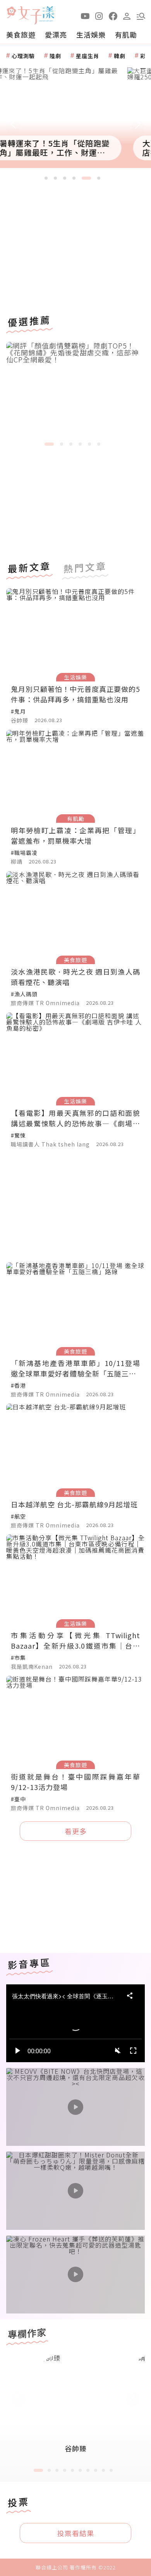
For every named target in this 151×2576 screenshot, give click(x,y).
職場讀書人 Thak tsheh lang (50, 1145)
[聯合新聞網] (11, 13)
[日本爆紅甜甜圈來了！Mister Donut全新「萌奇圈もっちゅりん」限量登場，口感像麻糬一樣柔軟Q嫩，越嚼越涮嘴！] (75, 2191)
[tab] (46, 178)
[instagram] (99, 15)
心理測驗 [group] (23, 56)
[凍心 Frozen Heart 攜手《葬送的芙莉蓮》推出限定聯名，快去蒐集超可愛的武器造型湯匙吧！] (75, 2275)
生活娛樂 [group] (91, 34)
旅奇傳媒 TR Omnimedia (45, 1003)
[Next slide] (138, 124)
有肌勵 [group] (126, 34)
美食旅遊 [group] (21, 34)
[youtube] (85, 15)
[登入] (127, 15)
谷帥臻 (20, 721)
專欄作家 (27, 2333)
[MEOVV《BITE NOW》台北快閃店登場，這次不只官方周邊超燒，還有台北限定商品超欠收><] (75, 2107)
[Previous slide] (13, 124)
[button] (141, 15)
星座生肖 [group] (88, 56)
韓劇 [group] (120, 56)
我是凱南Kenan (32, 1667)
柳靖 (17, 862)
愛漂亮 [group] (56, 34)
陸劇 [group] (55, 56)
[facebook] (113, 15)
